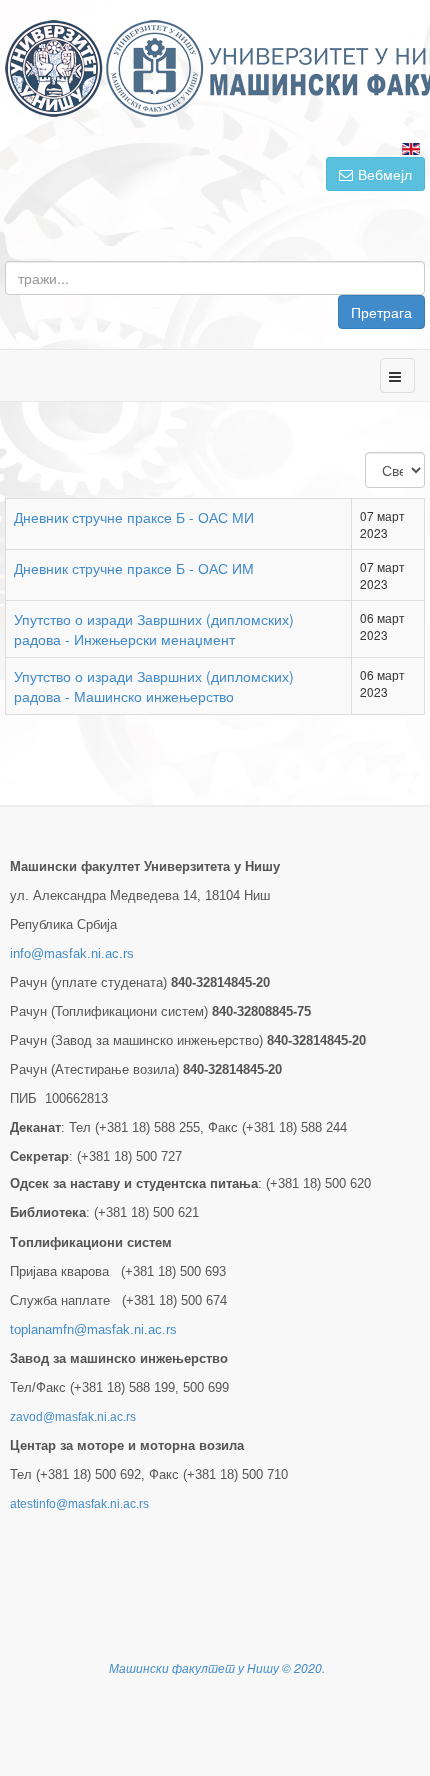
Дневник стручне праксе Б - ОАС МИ (134, 517)
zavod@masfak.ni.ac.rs (73, 1417)
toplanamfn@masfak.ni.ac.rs (93, 1329)
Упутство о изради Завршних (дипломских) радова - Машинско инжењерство (154, 686)
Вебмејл (385, 174)
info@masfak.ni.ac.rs (72, 953)
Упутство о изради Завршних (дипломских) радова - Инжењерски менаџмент (154, 629)
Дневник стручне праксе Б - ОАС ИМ (134, 568)
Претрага (381, 312)
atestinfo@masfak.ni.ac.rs (79, 1504)
